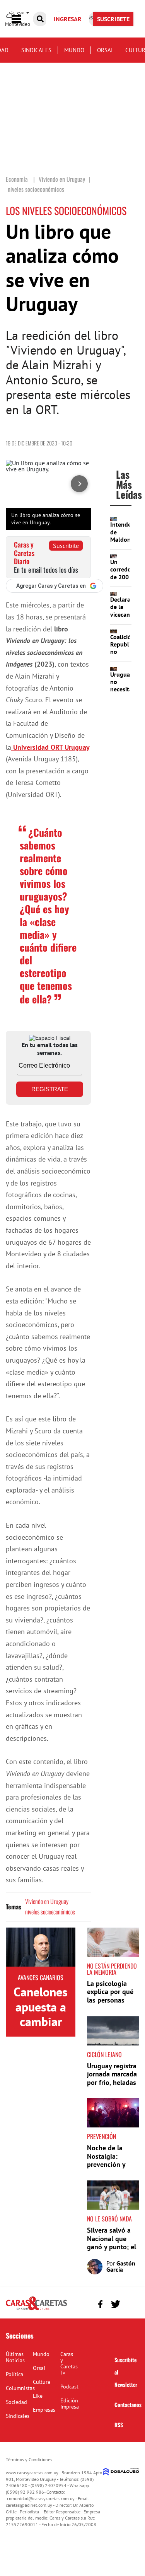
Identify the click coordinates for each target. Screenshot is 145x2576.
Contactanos (128, 2405)
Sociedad (16, 2402)
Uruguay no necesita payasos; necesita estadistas (124, 693)
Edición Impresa (70, 2404)
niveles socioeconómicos (50, 1912)
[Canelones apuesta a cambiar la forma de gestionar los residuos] (41, 1947)
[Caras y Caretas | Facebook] (100, 2304)
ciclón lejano (104, 2054)
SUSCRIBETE (113, 19)
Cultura (42, 2382)
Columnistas (20, 2388)
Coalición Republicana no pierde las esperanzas (127, 655)
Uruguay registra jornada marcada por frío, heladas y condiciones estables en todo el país (112, 2087)
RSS (119, 2425)
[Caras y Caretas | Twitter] (115, 2304)
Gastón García (121, 2266)
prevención (101, 2136)
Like (38, 2396)
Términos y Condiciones (29, 2459)
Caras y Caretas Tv (69, 2363)
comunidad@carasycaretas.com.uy (41, 2498)
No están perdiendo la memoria (112, 1969)
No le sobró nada (109, 2219)
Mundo (74, 50)
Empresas (44, 2410)
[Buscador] (40, 19)
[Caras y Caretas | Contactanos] (130, 2303)
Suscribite (66, 546)
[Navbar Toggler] (22, 19)
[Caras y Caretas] (36, 2310)
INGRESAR (68, 19)
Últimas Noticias (15, 2357)
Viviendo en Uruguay (47, 1901)
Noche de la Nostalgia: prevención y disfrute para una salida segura (113, 2164)
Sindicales (36, 50)
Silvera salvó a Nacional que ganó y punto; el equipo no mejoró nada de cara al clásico (112, 2251)
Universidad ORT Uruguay (50, 747)
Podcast (69, 2387)
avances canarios (41, 1977)
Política (14, 2374)
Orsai (105, 50)
